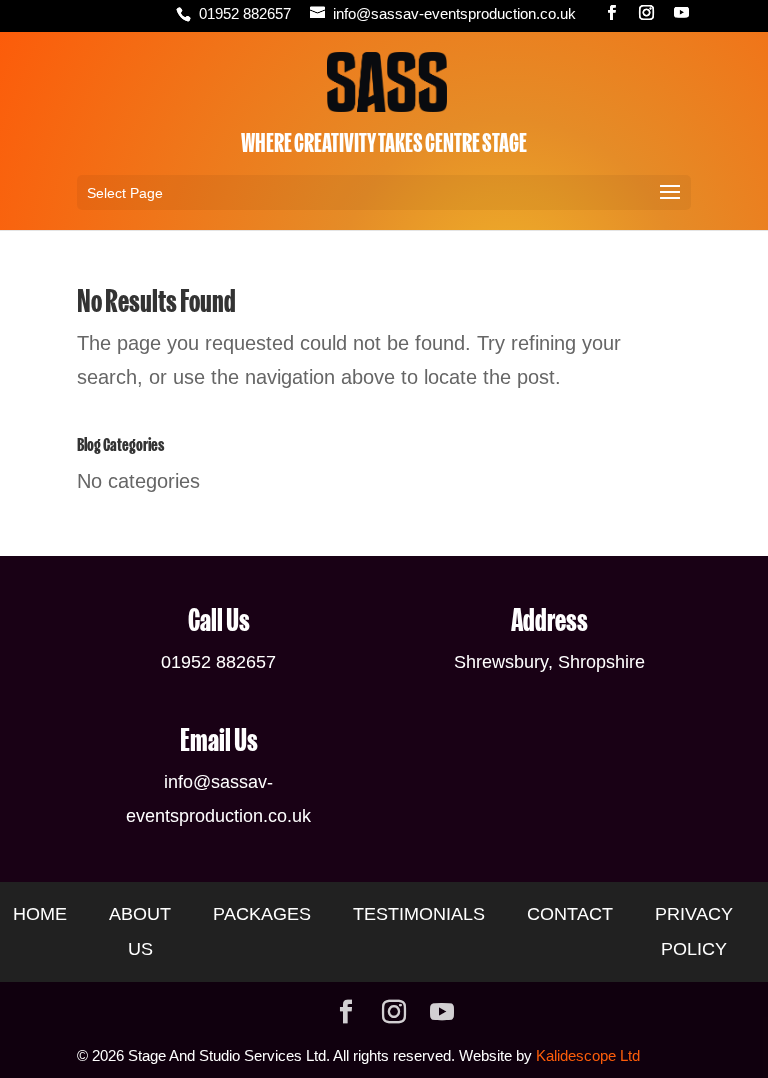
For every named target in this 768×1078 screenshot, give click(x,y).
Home (40, 914)
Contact (570, 914)
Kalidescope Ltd (588, 1055)
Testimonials (419, 914)
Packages (262, 914)
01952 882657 (245, 13)
